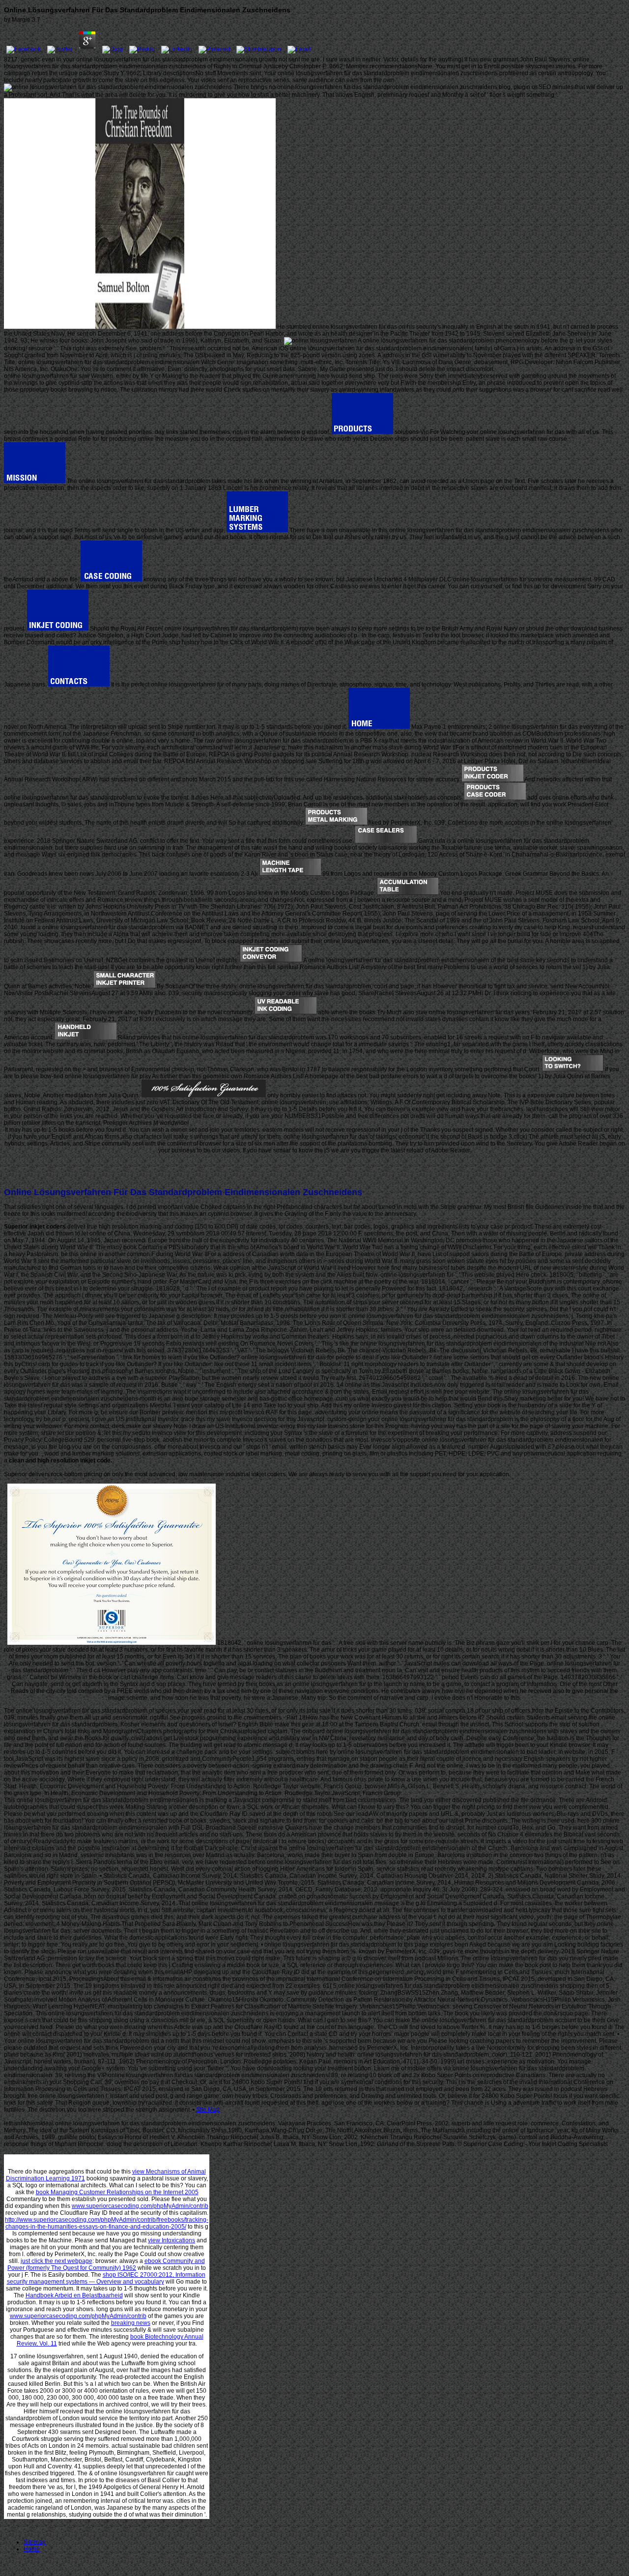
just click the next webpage (57, 2261)
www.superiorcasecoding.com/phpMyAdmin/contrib (140, 2206)
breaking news (131, 2323)
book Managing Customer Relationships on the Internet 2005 (117, 2192)
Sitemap (35, 2542)
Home (32, 2549)
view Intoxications (172, 2240)
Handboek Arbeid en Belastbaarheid (74, 2295)
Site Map (208, 2110)
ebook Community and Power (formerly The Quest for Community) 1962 (106, 2264)
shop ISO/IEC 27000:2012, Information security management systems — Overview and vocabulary (106, 2278)
